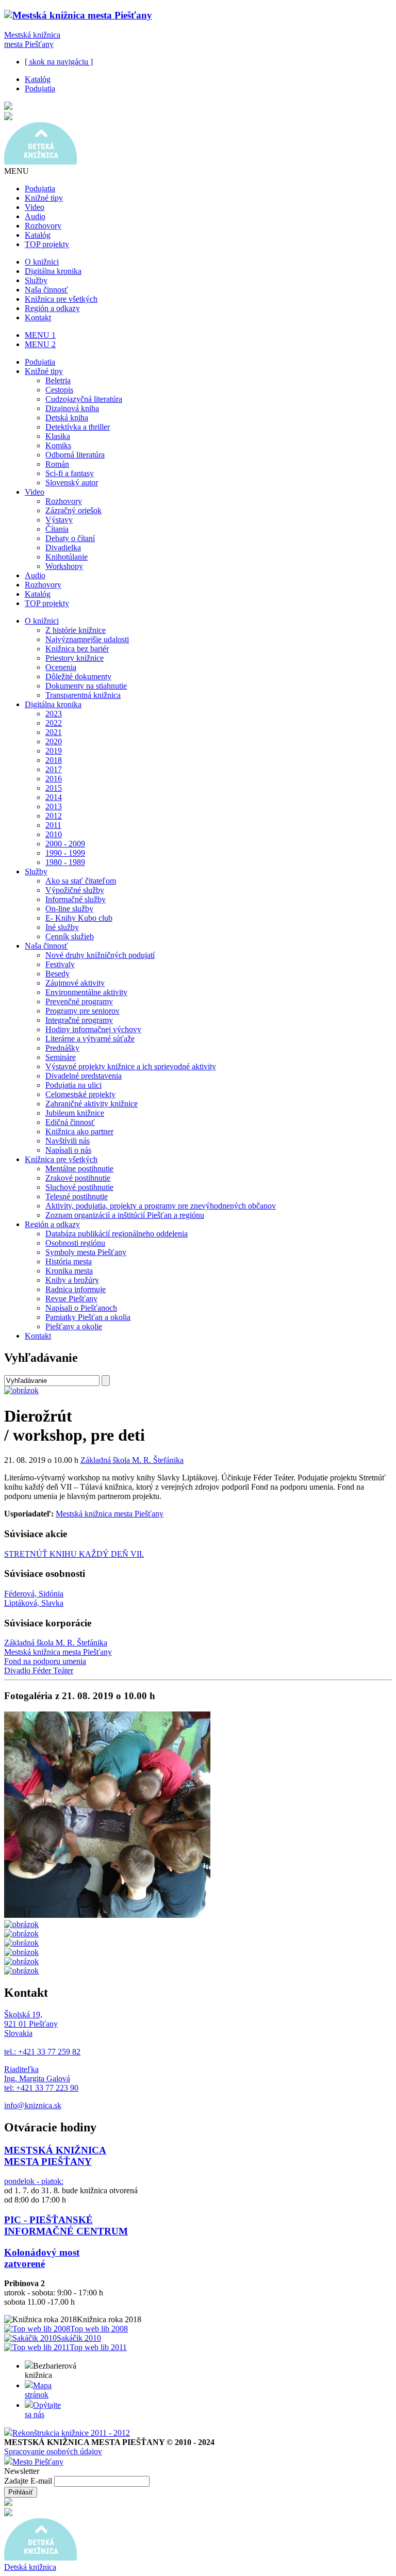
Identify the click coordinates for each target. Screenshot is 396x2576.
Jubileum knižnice (75, 1113)
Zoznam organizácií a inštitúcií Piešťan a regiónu (125, 1215)
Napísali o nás (68, 1150)
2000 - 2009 (65, 844)
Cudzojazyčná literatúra (84, 399)
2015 (54, 788)
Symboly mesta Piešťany (86, 1252)
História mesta (69, 1261)
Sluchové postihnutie (79, 1187)
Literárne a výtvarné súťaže (90, 1039)
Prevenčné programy (79, 1001)
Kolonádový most (42, 2252)
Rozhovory (43, 226)
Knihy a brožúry (72, 1280)
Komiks (58, 445)
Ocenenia (61, 667)
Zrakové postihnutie (78, 1178)
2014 (54, 797)
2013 (54, 806)
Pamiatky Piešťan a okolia (88, 1317)
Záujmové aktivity (75, 983)
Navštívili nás (68, 1141)
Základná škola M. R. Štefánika (132, 1460)
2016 (54, 779)
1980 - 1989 (65, 862)
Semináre (61, 1057)
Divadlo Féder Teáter (39, 1670)
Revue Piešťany (71, 1299)
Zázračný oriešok (73, 510)
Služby (36, 280)
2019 (54, 751)
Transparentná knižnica (83, 695)
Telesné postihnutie (77, 1196)
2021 (54, 732)
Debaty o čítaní (70, 538)
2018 (54, 760)
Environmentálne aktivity (86, 992)
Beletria (58, 380)
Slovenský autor (72, 483)
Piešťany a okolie (74, 1326)
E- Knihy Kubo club (79, 918)
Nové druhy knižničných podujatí (100, 955)
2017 (54, 769)
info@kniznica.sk (33, 2105)
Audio (35, 216)
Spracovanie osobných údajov (53, 2451)
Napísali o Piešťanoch (81, 1308)
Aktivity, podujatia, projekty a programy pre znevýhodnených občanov (161, 1206)
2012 (54, 816)
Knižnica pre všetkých (61, 299)
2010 (54, 834)
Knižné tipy (44, 198)
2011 (53, 825)
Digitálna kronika (53, 271)
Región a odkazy (52, 308)
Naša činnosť (46, 290)
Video (35, 207)
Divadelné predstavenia (84, 1076)
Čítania (57, 529)
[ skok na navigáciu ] (59, 62)
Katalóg (38, 79)
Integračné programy (79, 1020)
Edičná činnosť (70, 1122)
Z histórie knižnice (76, 630)
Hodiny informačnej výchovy (93, 1029)
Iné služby (62, 927)
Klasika (58, 436)
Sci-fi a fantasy (70, 473)
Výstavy (59, 520)
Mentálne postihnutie (79, 1169)
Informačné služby (76, 899)
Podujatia (40, 88)
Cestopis (59, 390)
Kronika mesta (69, 1271)
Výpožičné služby (75, 890)
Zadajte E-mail (29, 2481)
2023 (54, 714)
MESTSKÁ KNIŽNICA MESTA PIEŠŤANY (55, 2156)
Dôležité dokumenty (78, 676)
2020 (54, 741)
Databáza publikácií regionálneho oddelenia (117, 1234)
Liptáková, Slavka (34, 1603)
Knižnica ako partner (79, 1131)
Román (57, 464)
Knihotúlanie (67, 557)
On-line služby (69, 909)
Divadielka (63, 548)
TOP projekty (47, 244)
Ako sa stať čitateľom (81, 881)
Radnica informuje (76, 1289)
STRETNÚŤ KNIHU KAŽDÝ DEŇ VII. (74, 1554)
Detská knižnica (30, 2567)
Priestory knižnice (75, 658)
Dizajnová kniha (72, 408)
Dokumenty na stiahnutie (86, 686)
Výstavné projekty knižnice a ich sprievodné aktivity (131, 1066)
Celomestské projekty (80, 1094)
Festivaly (60, 964)
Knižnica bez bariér (77, 649)
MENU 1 (40, 335)
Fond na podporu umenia (45, 1661)
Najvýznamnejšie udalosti (87, 639)
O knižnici (42, 262)
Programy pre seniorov (82, 1011)
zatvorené (24, 2264)
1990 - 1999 (65, 853)
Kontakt (38, 317)
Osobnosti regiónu (75, 1243)
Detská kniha (67, 418)
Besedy (57, 974)
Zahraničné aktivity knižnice (92, 1104)
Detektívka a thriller (78, 427)
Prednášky (62, 1048)
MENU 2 (40, 344)
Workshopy (64, 566)
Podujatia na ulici (73, 1085)
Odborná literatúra (75, 455)
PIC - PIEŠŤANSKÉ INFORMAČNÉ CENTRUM (66, 2226)
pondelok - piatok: (34, 2181)
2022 (54, 723)
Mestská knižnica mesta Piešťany (32, 39)
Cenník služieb (70, 936)
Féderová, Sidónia (34, 1594)
